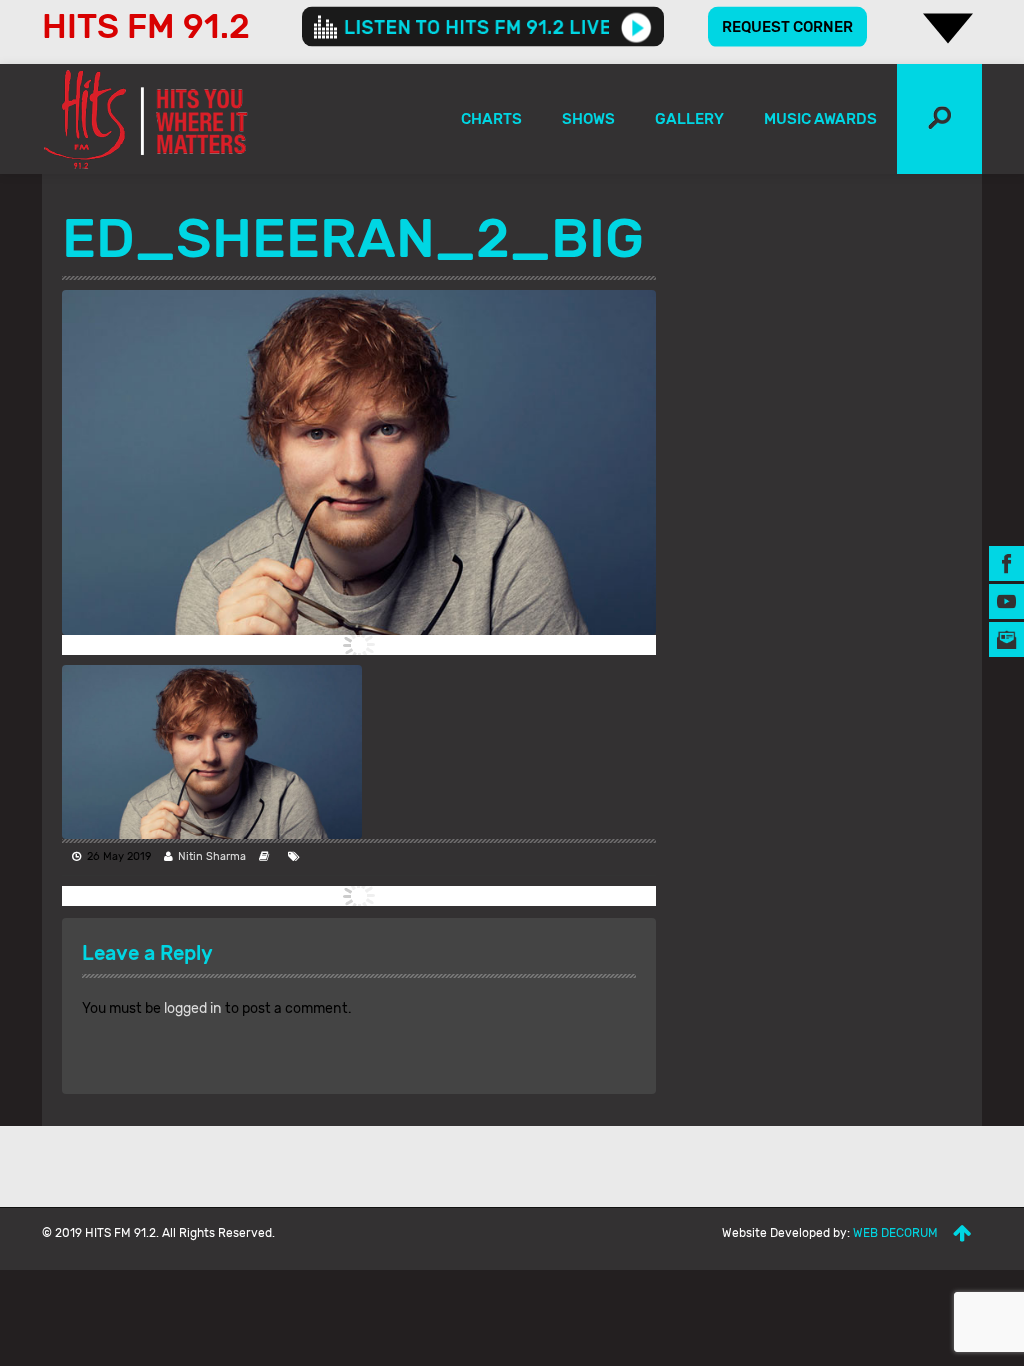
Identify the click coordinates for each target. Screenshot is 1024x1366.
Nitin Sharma (212, 856)
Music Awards (820, 119)
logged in (193, 1008)
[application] (483, 27)
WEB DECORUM (895, 1233)
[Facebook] (1006, 563)
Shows (588, 119)
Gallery (689, 119)
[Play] (636, 27)
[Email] (1006, 639)
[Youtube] (1006, 601)
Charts (491, 119)
